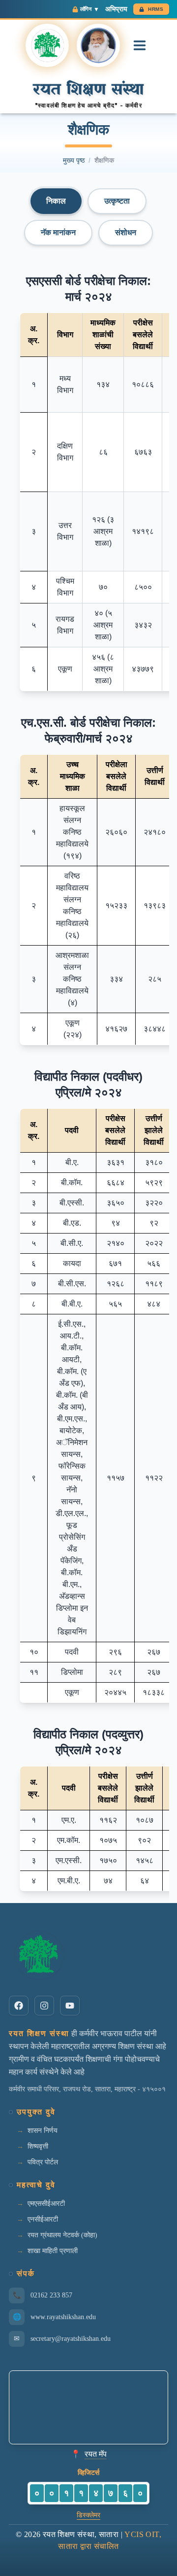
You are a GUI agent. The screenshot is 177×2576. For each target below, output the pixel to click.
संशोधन (126, 232)
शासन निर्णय (43, 2131)
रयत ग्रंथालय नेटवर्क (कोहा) (62, 2235)
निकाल (56, 201)
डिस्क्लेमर (88, 2515)
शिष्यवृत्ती (38, 2146)
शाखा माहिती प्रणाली (53, 2251)
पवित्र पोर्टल (43, 2162)
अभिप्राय (116, 9)
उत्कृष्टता (117, 201)
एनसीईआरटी (43, 2219)
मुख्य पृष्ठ (74, 160)
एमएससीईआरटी (46, 2204)
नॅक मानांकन (58, 232)
